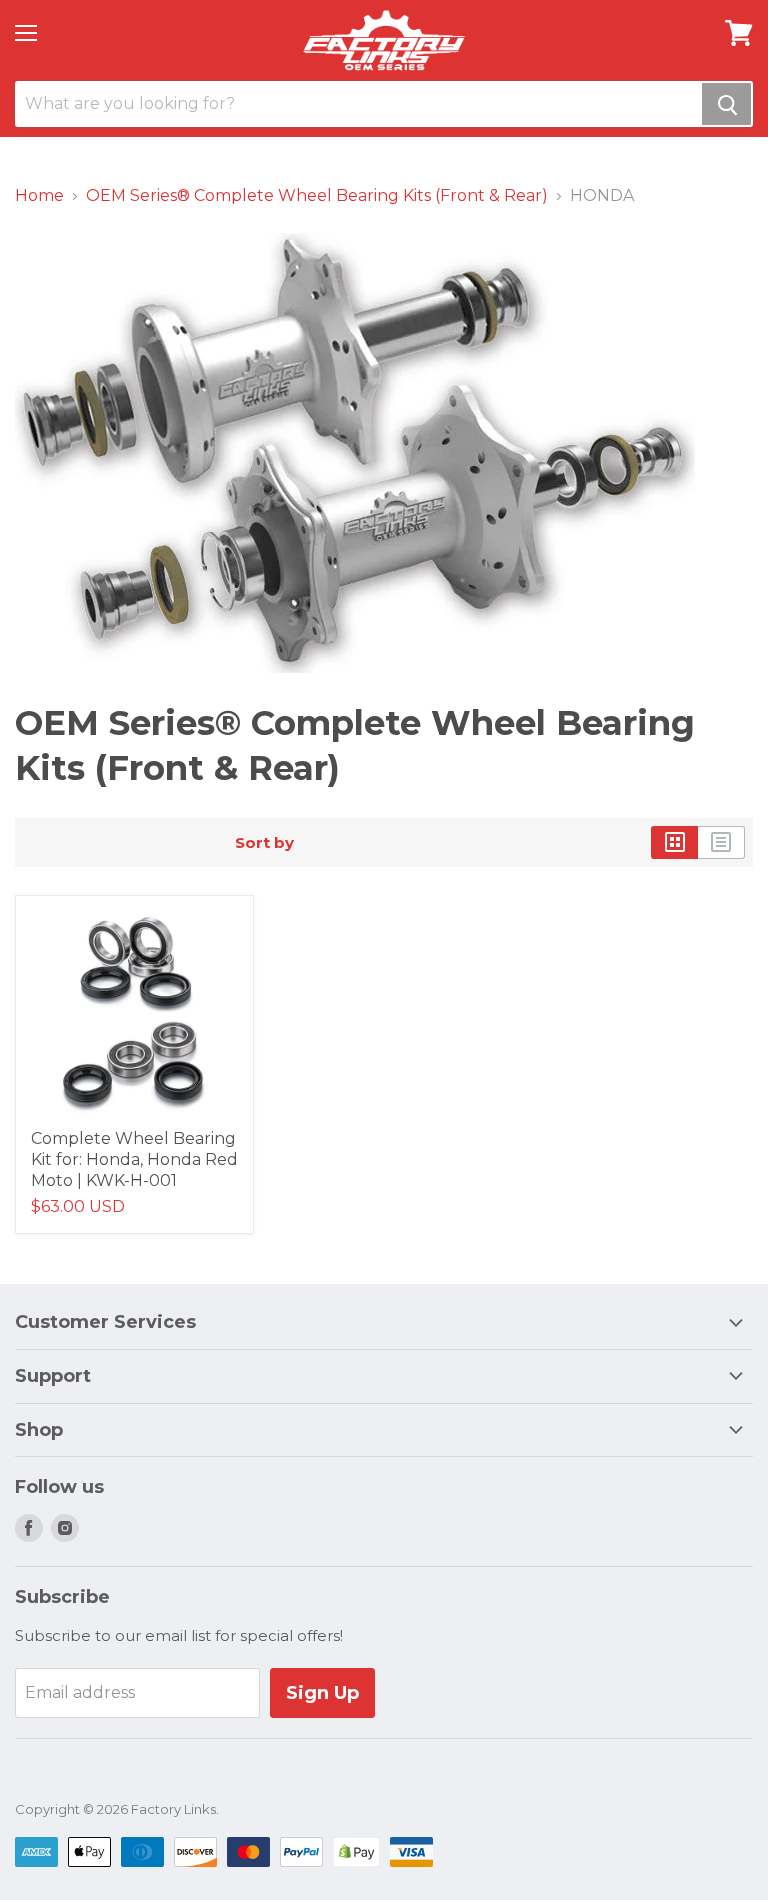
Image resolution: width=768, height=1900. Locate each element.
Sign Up (322, 1693)
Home (39, 196)
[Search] (726, 104)
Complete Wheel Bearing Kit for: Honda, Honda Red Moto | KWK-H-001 (134, 1159)
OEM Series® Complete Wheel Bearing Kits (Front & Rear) (317, 196)
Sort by (264, 842)
